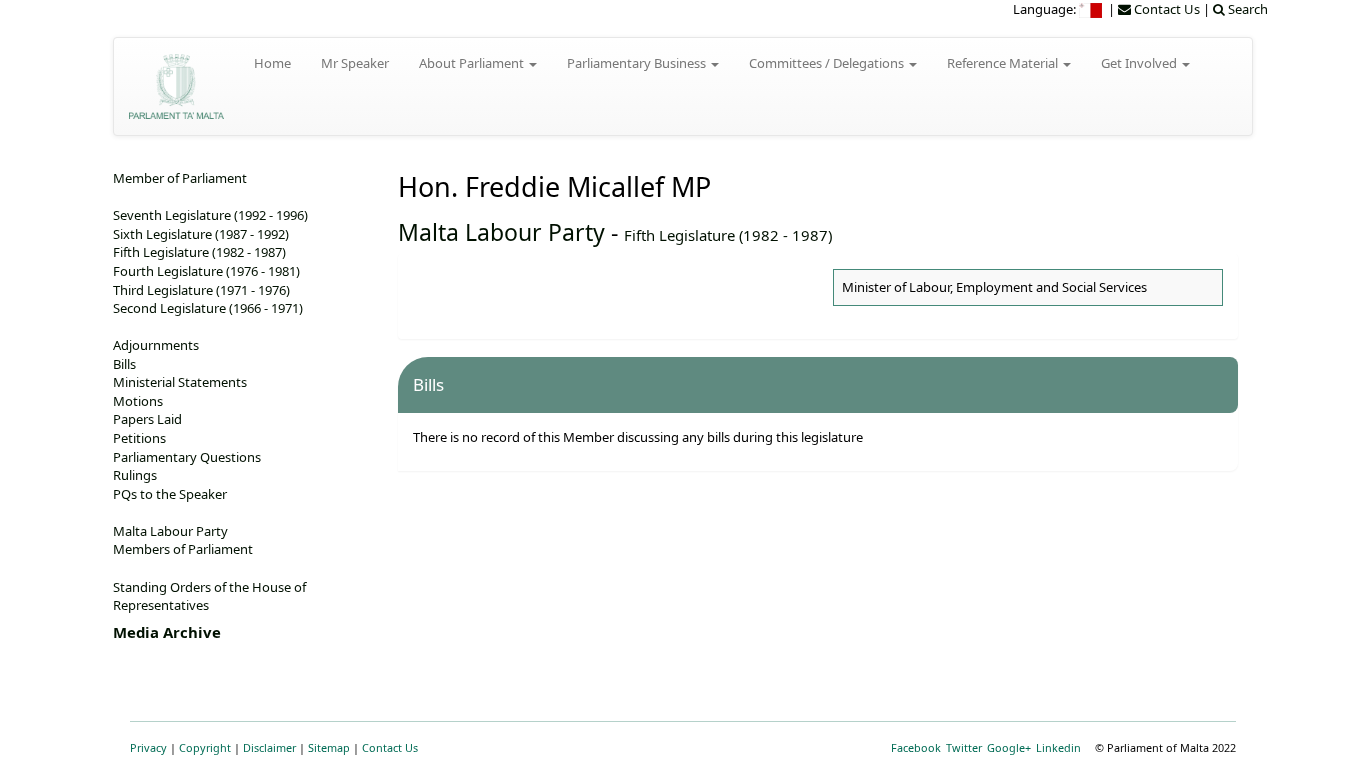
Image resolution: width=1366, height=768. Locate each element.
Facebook (916, 747)
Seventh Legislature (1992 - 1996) (210, 215)
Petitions (139, 438)
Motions (138, 401)
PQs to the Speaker (170, 494)
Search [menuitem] (1246, 9)
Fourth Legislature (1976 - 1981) (206, 271)
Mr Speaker (355, 63)
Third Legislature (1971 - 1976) (201, 290)
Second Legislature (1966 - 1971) (208, 308)
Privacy (148, 747)
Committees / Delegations (828, 63)
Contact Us (390, 747)
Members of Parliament (183, 549)
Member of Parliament (180, 178)
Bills (124, 364)
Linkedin (1058, 747)
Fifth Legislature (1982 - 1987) (728, 235)
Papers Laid (147, 419)
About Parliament (473, 63)
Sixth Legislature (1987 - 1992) (201, 234)
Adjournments (156, 345)
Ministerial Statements (180, 382)
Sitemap (329, 747)
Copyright (205, 747)
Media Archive (167, 632)
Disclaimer (269, 747)
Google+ (1009, 747)
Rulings (135, 475)
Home (272, 63)
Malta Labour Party (501, 232)
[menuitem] (1092, 9)
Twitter (964, 747)
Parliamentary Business (638, 63)
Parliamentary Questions (187, 457)
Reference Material (1004, 63)
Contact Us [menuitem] (1165, 9)
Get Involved (1140, 63)
